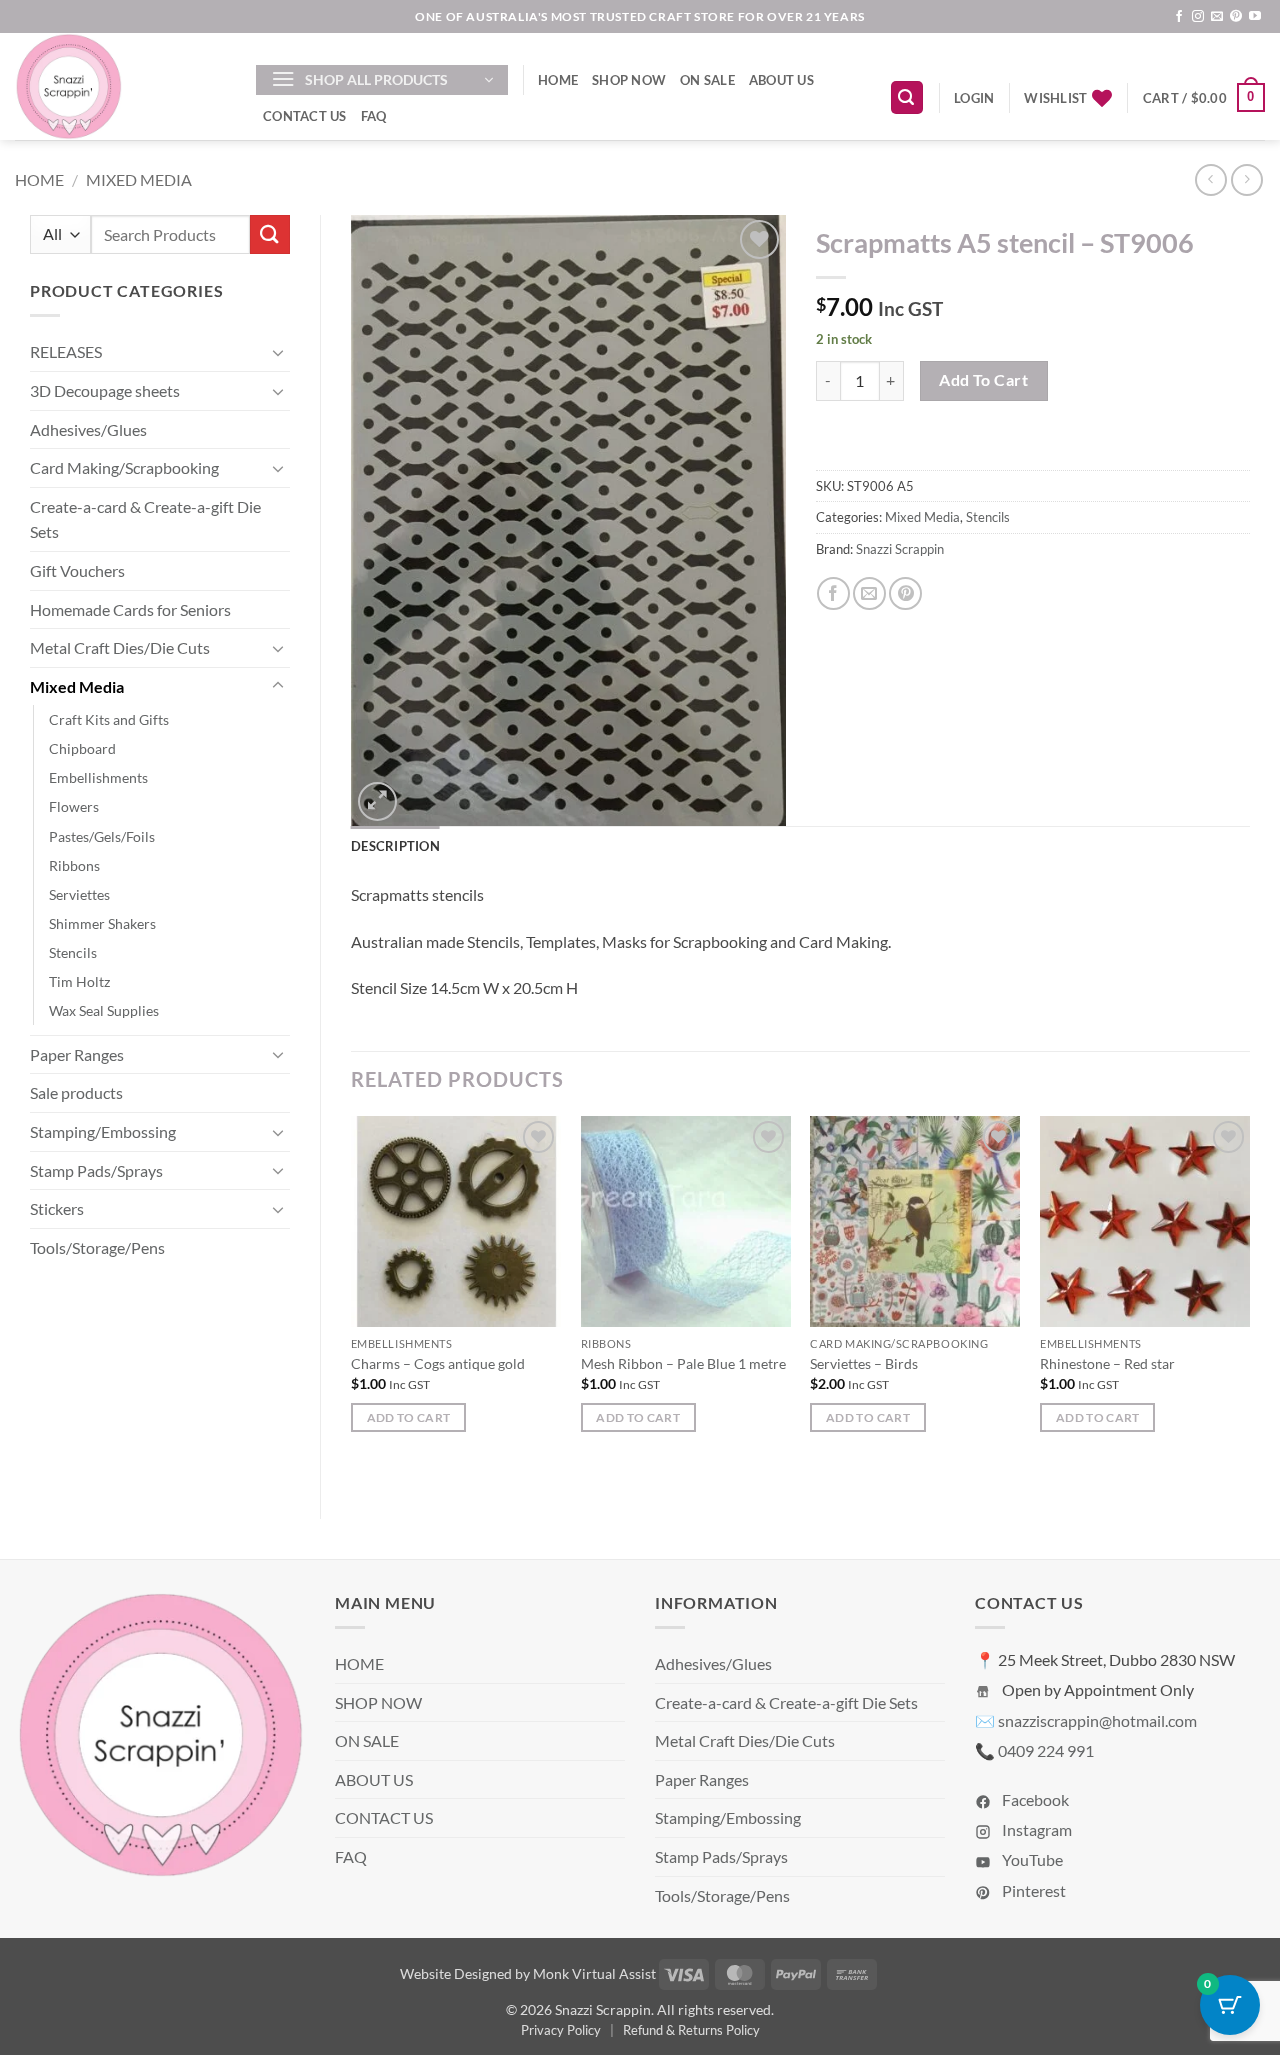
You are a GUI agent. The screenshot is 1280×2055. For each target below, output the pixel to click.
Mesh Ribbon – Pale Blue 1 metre (683, 1363)
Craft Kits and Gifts (109, 719)
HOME (558, 80)
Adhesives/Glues (88, 429)
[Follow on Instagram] (1198, 17)
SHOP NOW (629, 80)
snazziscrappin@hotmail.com (1097, 1720)
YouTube (1031, 1859)
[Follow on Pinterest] (1236, 17)
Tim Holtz (79, 981)
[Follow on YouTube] (1255, 17)
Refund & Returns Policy (691, 2030)
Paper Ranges (77, 1054)
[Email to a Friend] (869, 593)
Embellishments (98, 777)
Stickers (57, 1208)
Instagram (1035, 1829)
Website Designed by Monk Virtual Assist (528, 1973)
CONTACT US (305, 116)
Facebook (1034, 1799)
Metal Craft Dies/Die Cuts (120, 647)
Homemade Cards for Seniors (130, 609)
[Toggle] (278, 352)
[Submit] (270, 234)
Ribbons (74, 865)
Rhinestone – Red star (1107, 1363)
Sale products (76, 1092)
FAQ (374, 116)
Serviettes (79, 894)
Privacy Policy (561, 2030)
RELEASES (66, 351)
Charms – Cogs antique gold (438, 1363)
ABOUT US (781, 80)
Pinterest (1032, 1890)
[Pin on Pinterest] (905, 593)
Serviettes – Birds (864, 1363)
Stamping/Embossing (103, 1131)
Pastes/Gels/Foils (102, 836)
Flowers (74, 806)
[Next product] (1210, 179)
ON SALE (707, 80)
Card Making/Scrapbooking (124, 467)
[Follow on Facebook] (1179, 17)
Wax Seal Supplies (104, 1010)
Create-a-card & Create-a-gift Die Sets (145, 519)
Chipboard (82, 748)
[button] (382, 80)
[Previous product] (1246, 179)
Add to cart (983, 380)
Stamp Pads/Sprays (96, 1170)
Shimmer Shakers (102, 923)
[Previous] (352, 1300)
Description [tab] (395, 846)
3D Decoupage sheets (105, 390)
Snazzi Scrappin (900, 549)
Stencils (73, 952)
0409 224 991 (1046, 1750)
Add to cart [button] (409, 1417)
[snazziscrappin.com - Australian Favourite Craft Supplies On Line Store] (120, 86)
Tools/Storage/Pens (97, 1247)
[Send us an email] (1217, 17)
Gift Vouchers (77, 570)
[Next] (1249, 1300)
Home (39, 179)
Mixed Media (139, 179)
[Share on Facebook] (833, 593)
